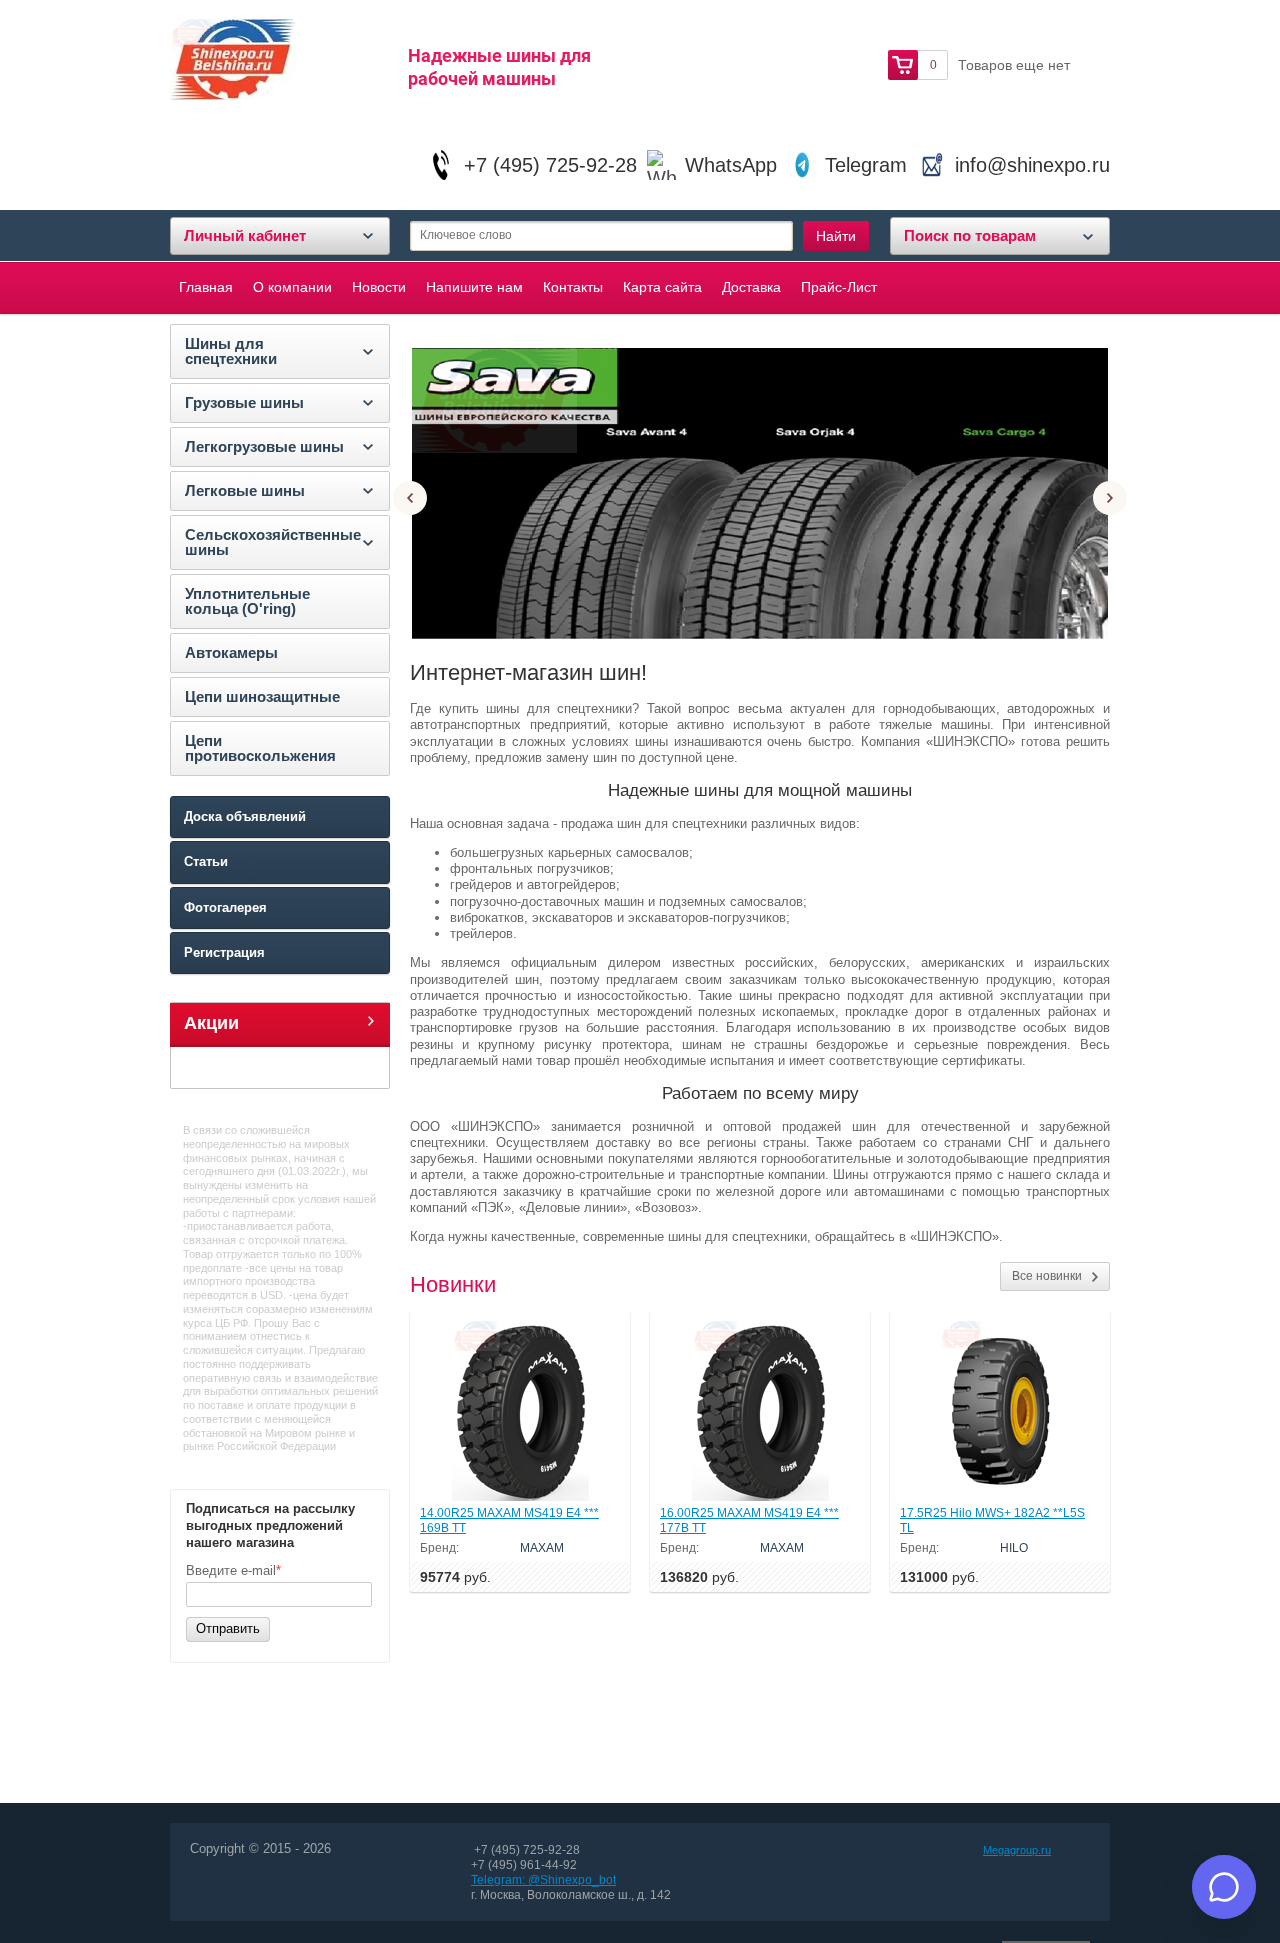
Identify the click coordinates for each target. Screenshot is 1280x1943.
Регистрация (224, 952)
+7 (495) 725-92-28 (550, 165)
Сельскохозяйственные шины (273, 542)
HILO (1014, 1548)
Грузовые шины (244, 402)
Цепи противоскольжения (260, 748)
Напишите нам (474, 287)
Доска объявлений (245, 816)
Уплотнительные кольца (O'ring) (247, 601)
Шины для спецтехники (231, 351)
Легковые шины (245, 490)
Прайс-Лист (839, 287)
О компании (292, 287)
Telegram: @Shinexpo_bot (543, 1880)
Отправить (228, 1628)
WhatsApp (731, 165)
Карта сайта (662, 287)
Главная (206, 287)
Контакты (573, 287)
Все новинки (1047, 1276)
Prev (410, 498)
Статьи (206, 861)
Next (1110, 498)
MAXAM (542, 1548)
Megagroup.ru (1017, 1850)
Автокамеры (231, 652)
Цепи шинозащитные (262, 696)
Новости (379, 287)
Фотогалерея (225, 907)
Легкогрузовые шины (264, 446)
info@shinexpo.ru (1032, 165)
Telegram (866, 165)
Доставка (751, 287)
